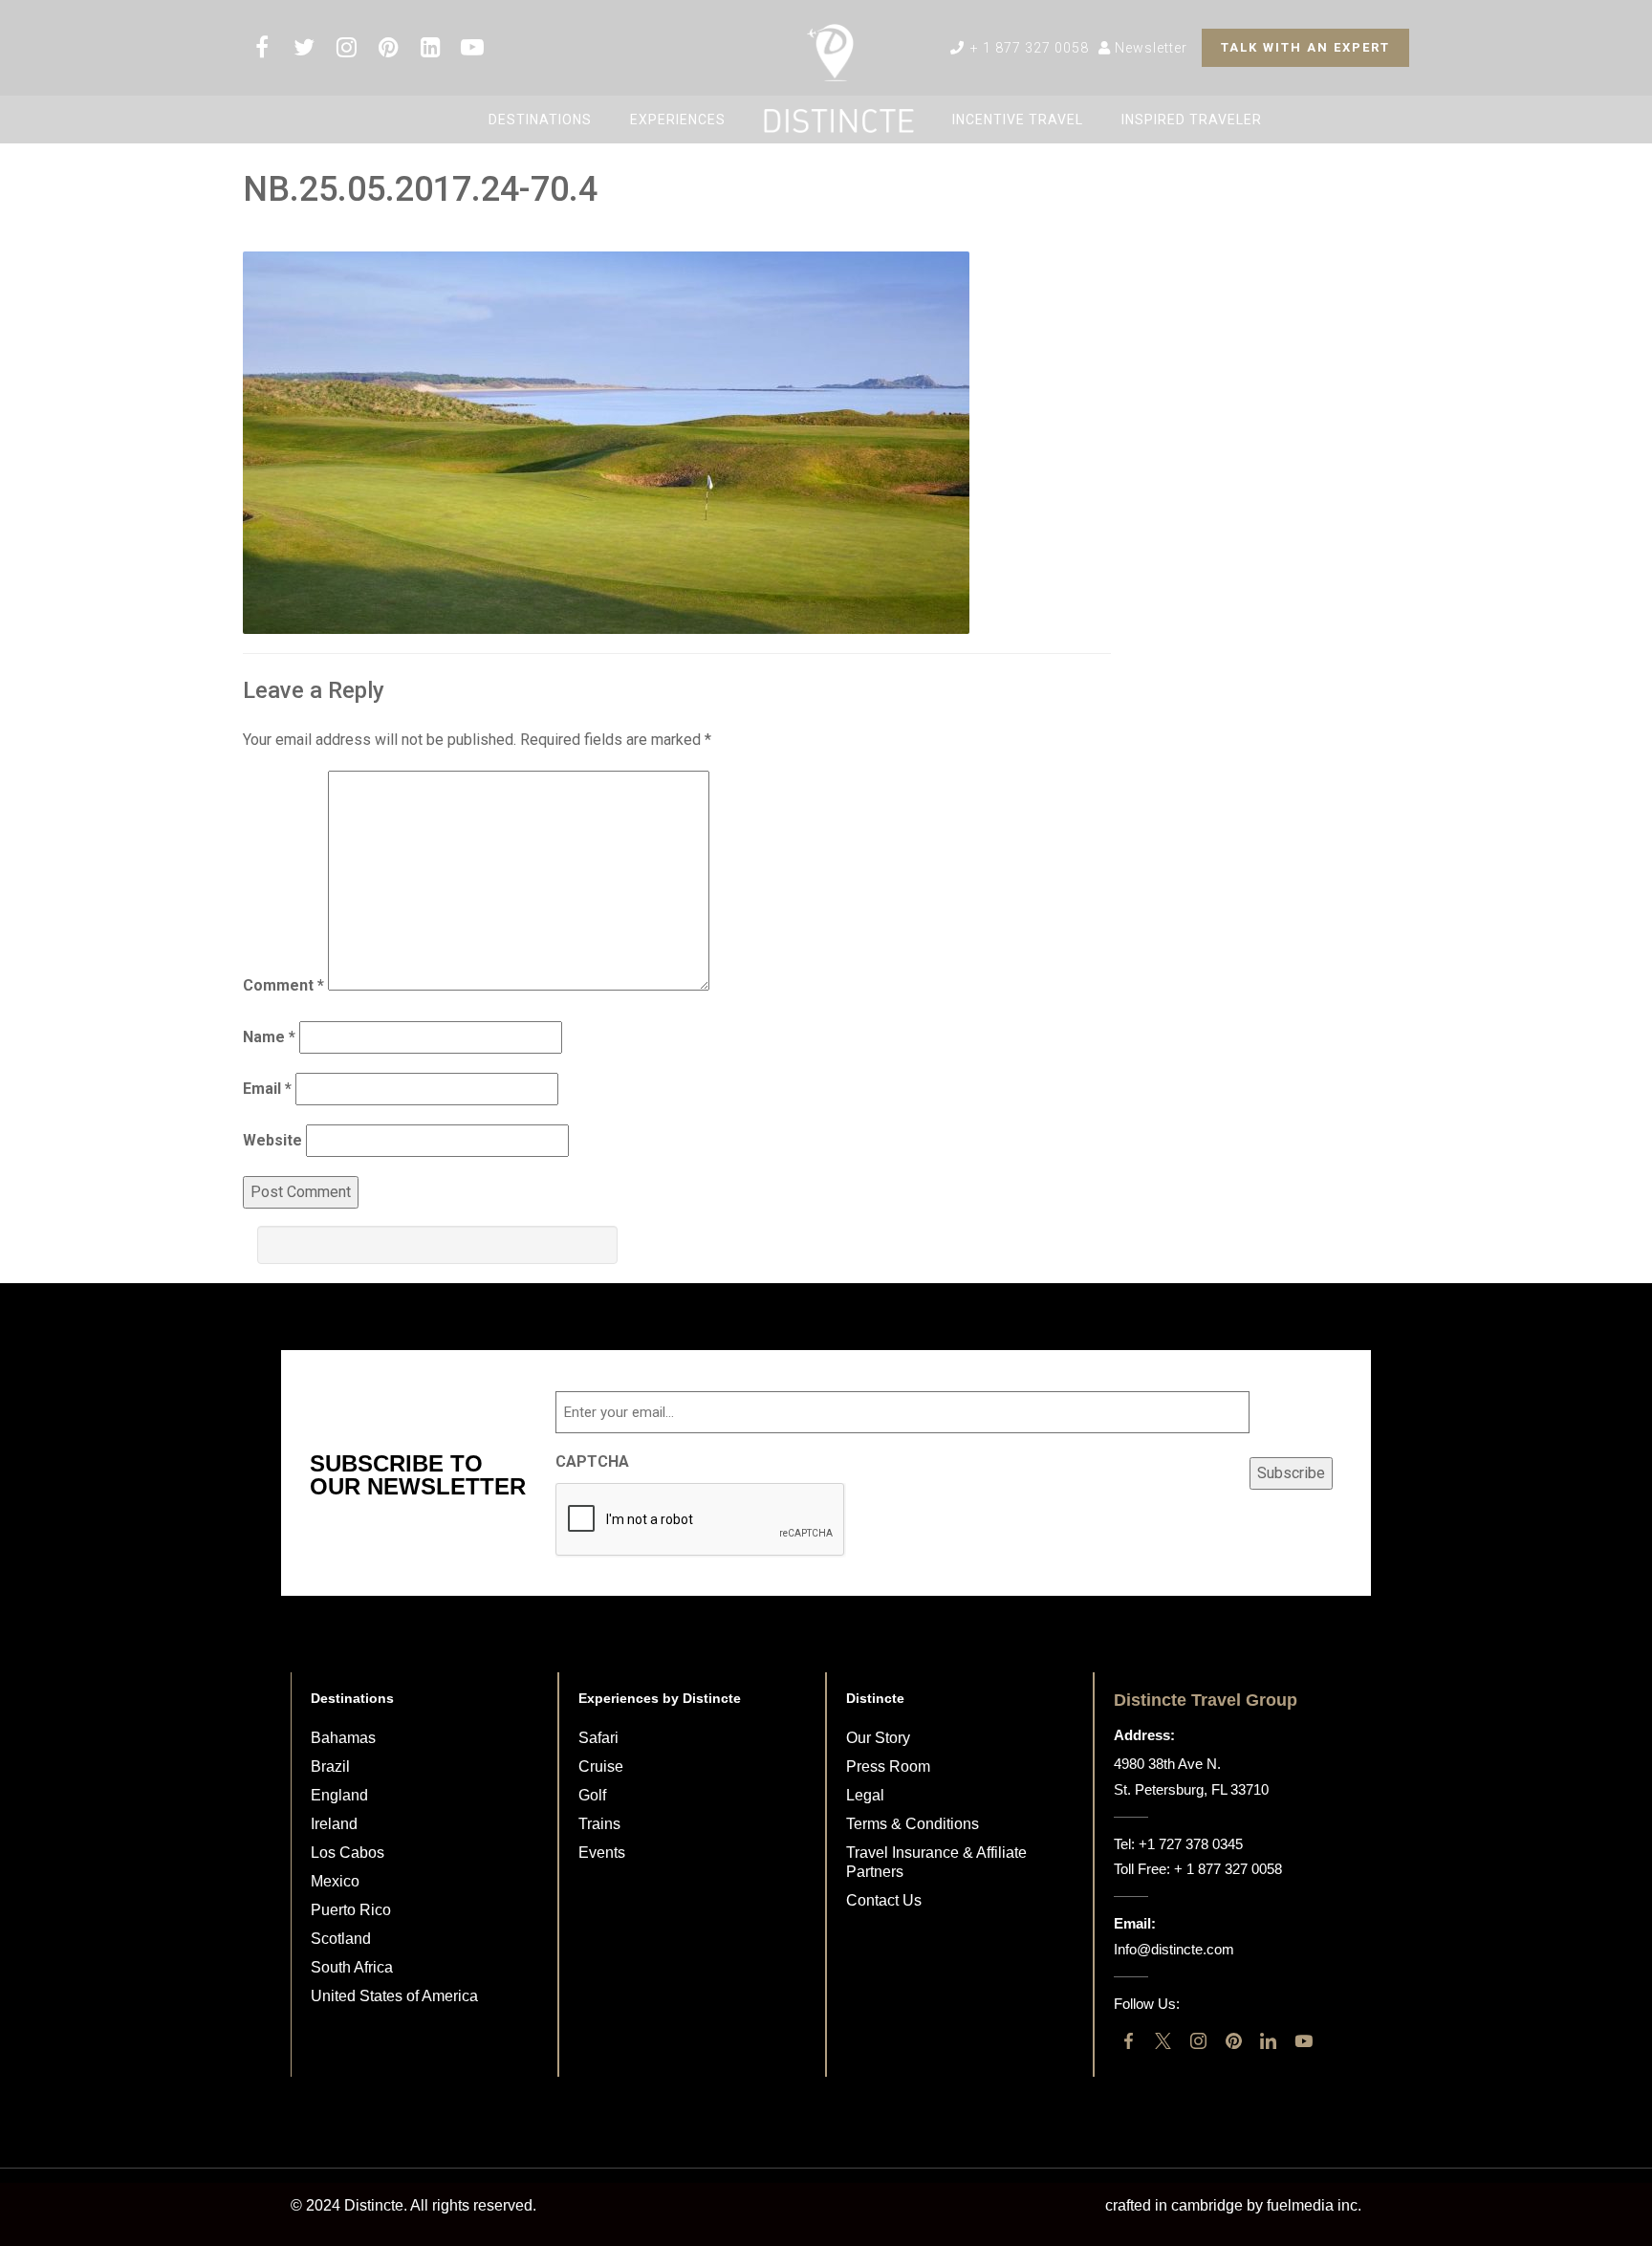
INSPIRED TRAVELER (1192, 120)
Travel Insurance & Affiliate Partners (936, 1862)
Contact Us (884, 1900)
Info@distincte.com (1174, 1949)
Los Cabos (348, 1853)
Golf (592, 1795)
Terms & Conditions (913, 1824)
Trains (599, 1824)
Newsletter (1149, 48)
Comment (283, 985)
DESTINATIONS (540, 120)
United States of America (394, 1996)
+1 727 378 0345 (1191, 1844)
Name (269, 1037)
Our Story (878, 1738)
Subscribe (1291, 1473)
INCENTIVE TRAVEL (1018, 120)
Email (267, 1089)
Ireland (334, 1824)
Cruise (601, 1766)
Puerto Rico (351, 1910)
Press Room (888, 1766)
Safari (598, 1738)
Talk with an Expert (1305, 47)
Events (602, 1853)
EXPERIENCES (678, 120)
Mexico (335, 1881)
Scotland (341, 1939)
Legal (865, 1795)
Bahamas (343, 1738)
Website (272, 1140)
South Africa (352, 1967)
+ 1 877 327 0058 (1028, 48)
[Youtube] (1304, 2041)
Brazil (330, 1766)
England (339, 1795)
